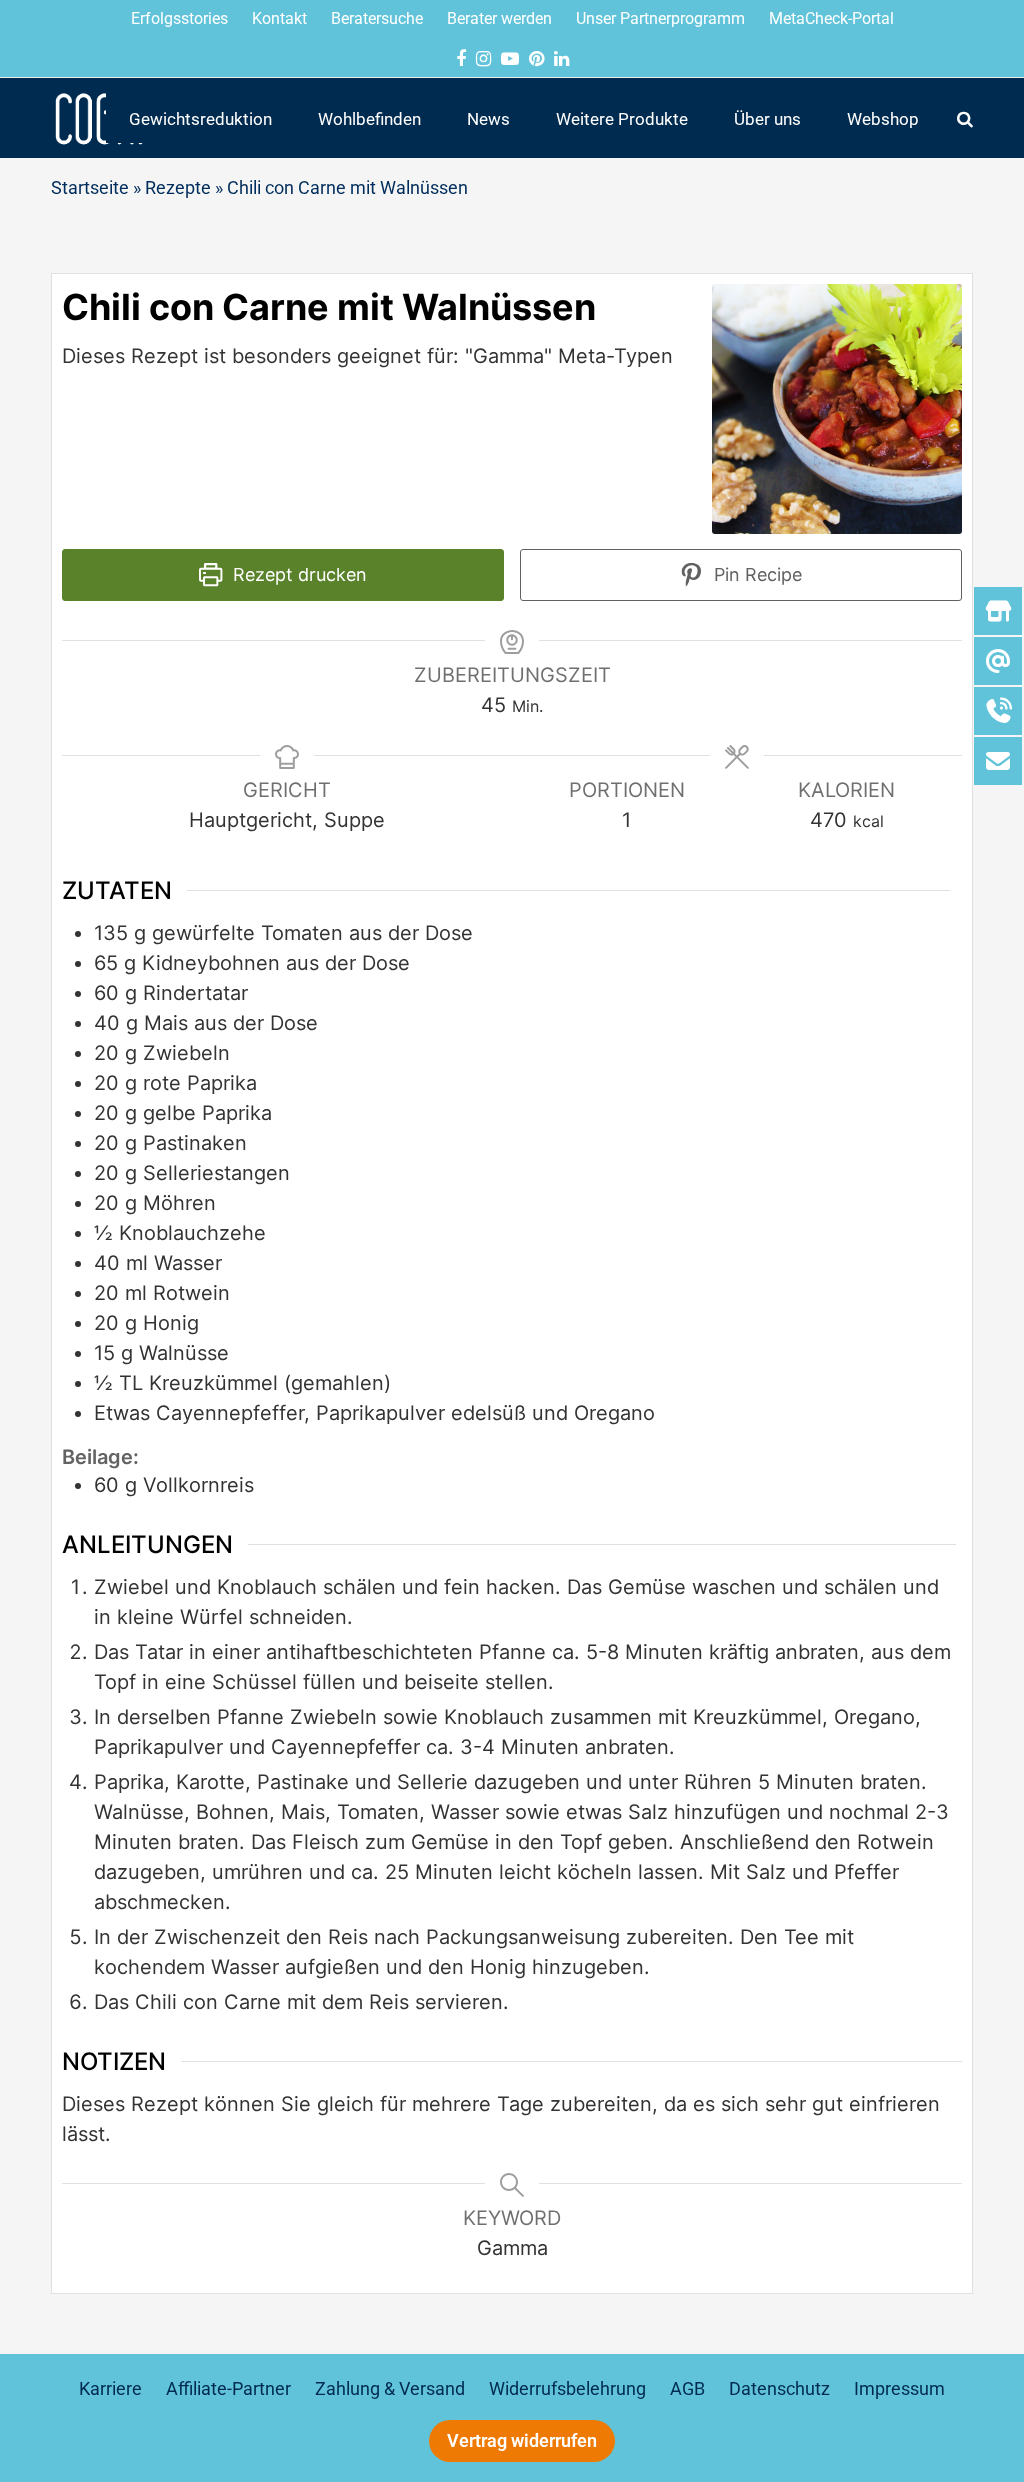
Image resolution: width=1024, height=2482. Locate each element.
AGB (687, 2389)
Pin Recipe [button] (755, 574)
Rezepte (178, 188)
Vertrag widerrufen (522, 2441)
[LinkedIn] (561, 58)
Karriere (110, 2389)
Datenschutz (779, 2389)
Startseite (90, 188)
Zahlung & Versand (390, 2389)
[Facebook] (461, 58)
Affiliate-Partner (228, 2389)
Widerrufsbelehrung (567, 2389)
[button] (965, 118)
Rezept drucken (297, 574)
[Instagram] (483, 58)
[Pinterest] (536, 58)
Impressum (899, 2389)
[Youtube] (510, 58)
